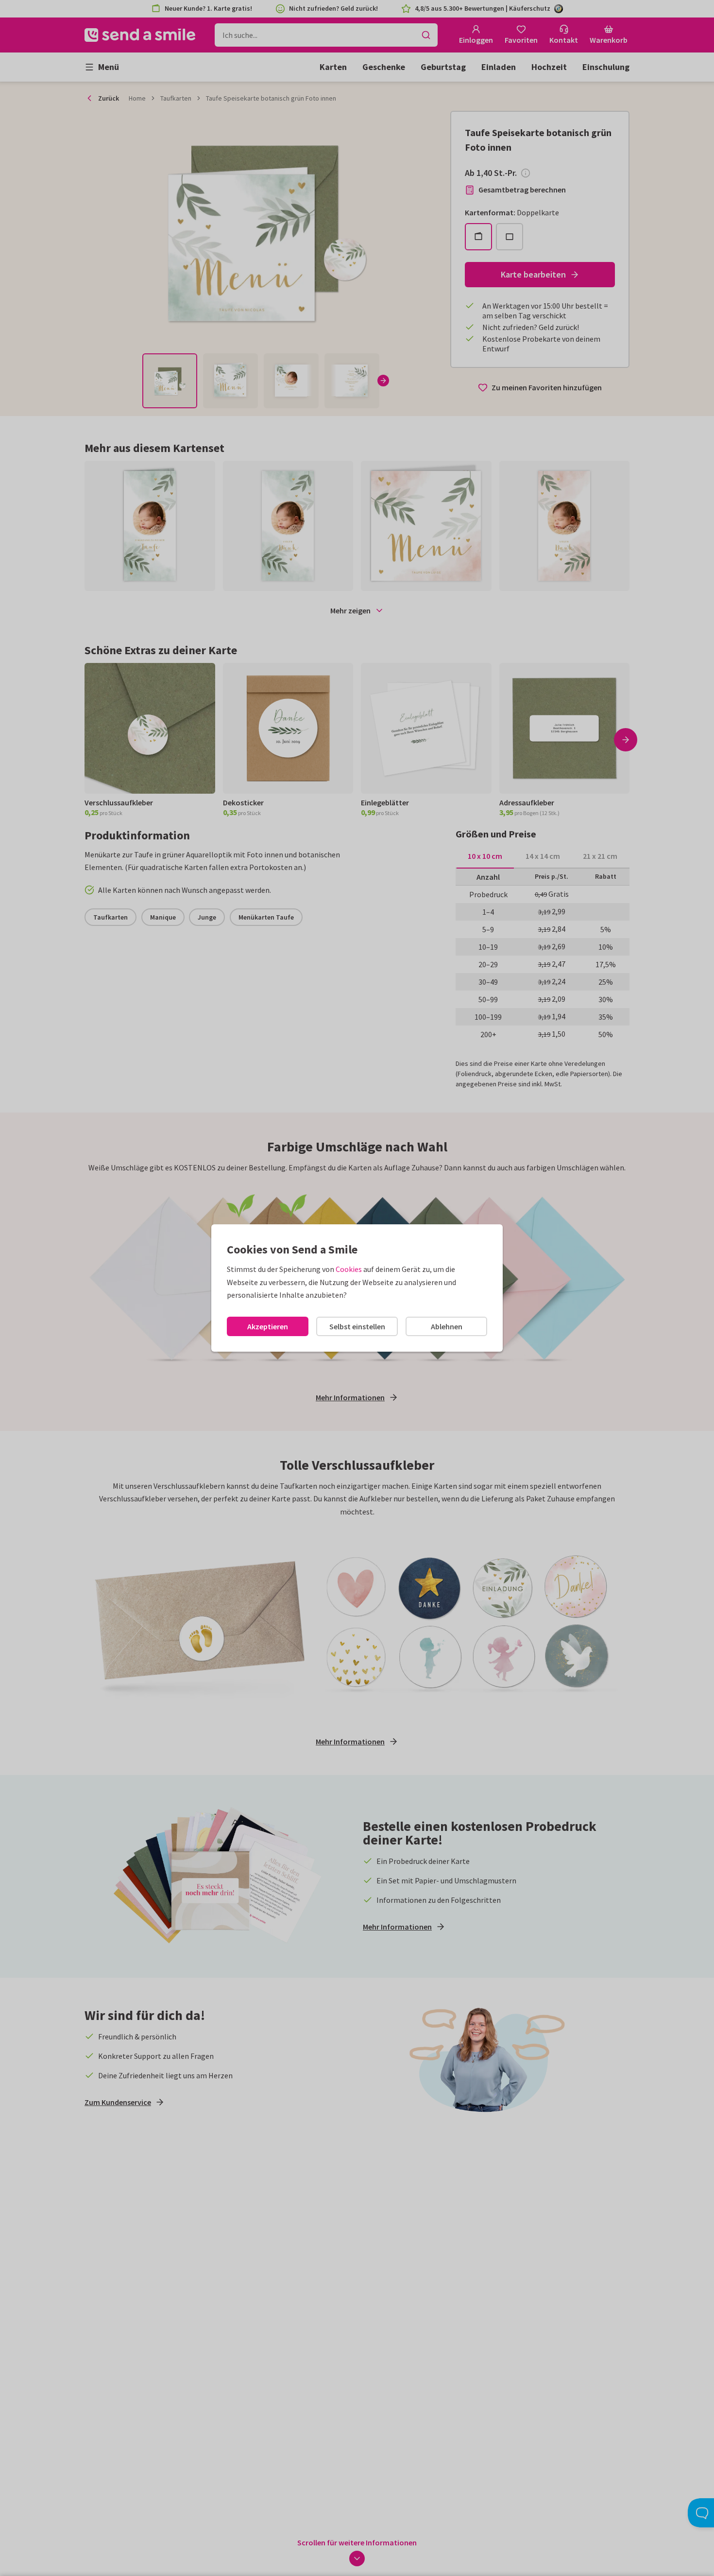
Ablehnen (447, 1326)
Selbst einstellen (357, 1326)
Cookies (349, 1269)
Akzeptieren (268, 1326)
